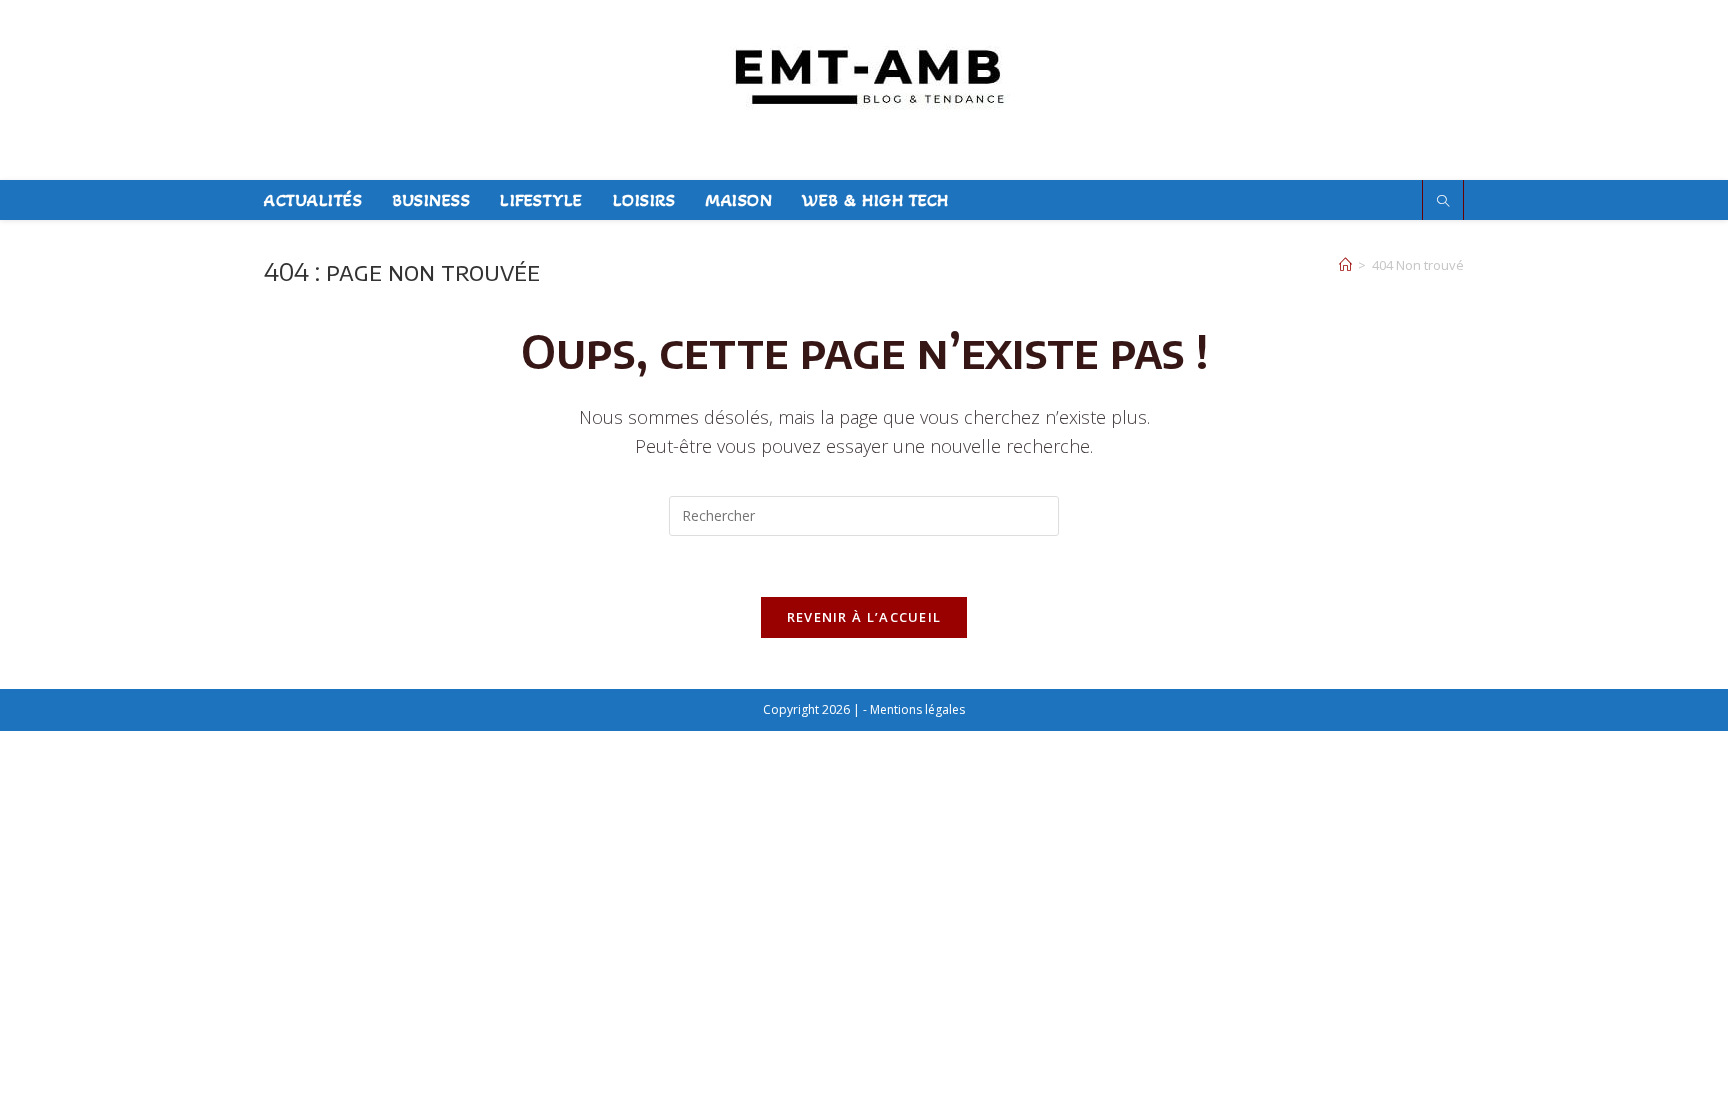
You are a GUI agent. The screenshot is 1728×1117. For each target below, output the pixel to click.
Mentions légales (917, 709)
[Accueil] (1345, 265)
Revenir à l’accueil (864, 617)
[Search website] (1443, 201)
